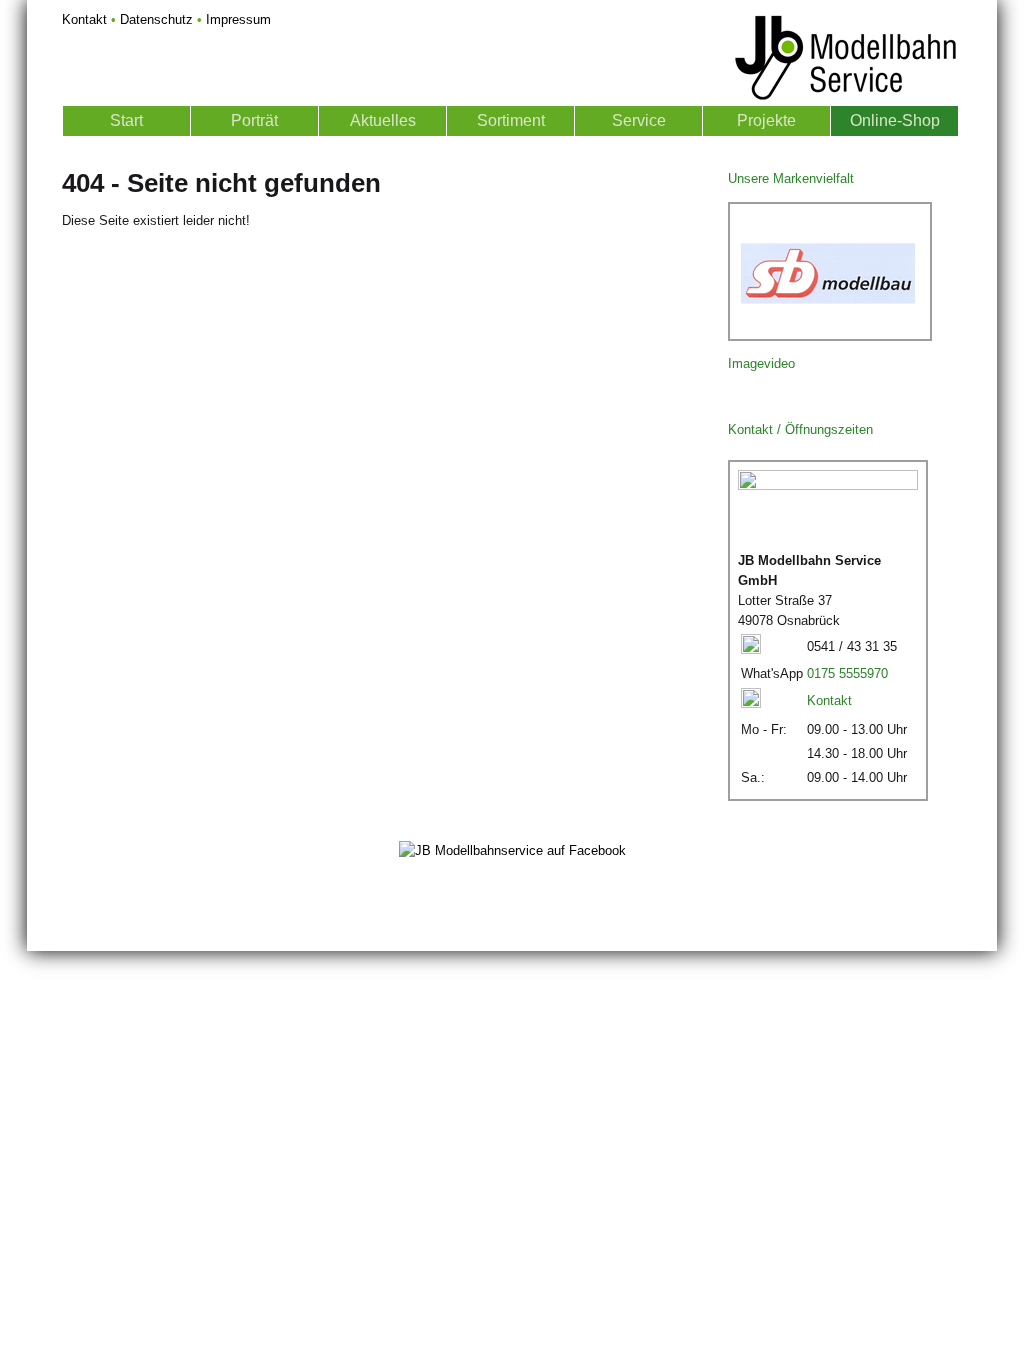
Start (126, 120)
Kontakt (84, 19)
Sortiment (511, 120)
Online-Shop (895, 120)
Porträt (254, 120)
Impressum (238, 19)
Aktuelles (383, 120)
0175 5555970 (847, 673)
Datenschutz (156, 19)
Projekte (766, 120)
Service (639, 120)
